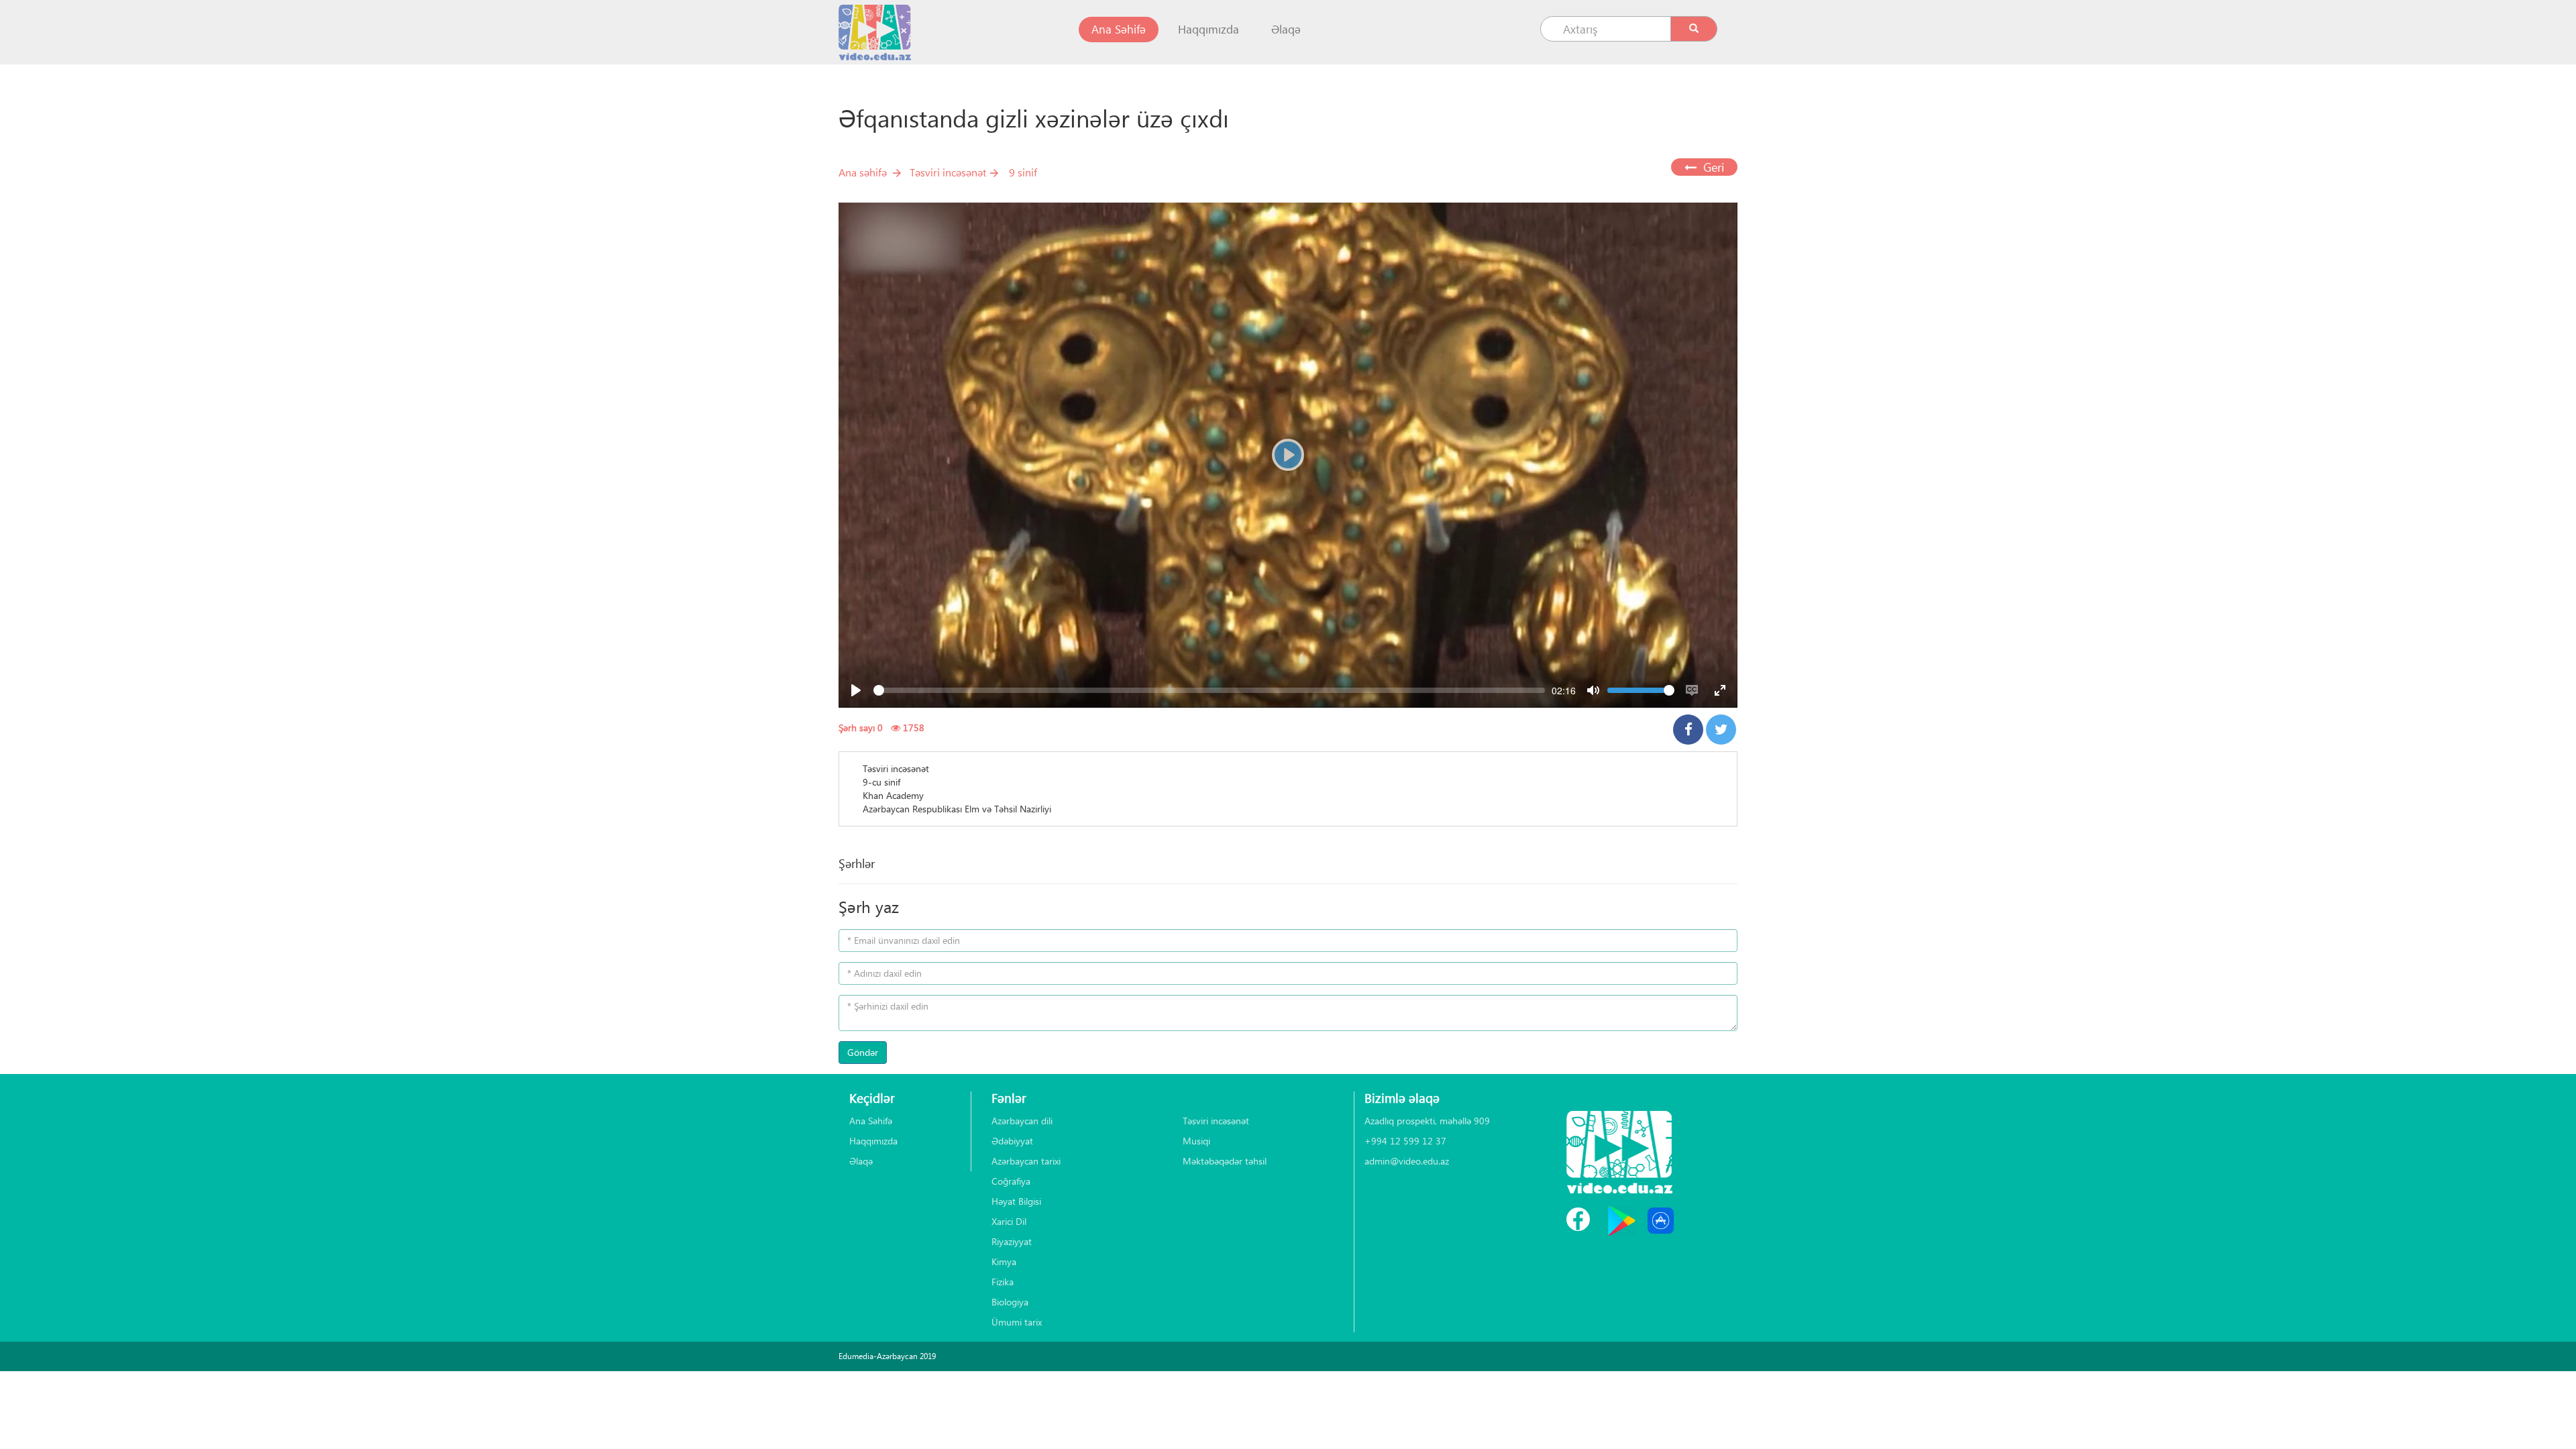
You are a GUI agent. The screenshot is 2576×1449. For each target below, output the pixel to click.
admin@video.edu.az (1407, 1161)
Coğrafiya (1011, 1181)
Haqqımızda (1209, 29)
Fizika (1003, 1282)
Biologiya (1010, 1302)
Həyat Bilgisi (1016, 1201)
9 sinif (1023, 172)
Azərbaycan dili (1022, 1121)
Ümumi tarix (1017, 1322)
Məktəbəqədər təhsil (1225, 1161)
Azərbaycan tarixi (1026, 1161)
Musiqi (1196, 1141)
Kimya (1004, 1262)
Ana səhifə (863, 172)
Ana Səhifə (1125, 29)
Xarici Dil (1009, 1221)
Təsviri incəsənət (948, 172)
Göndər (863, 1052)
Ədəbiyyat (1012, 1141)
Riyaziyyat (1012, 1241)
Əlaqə (1286, 29)
